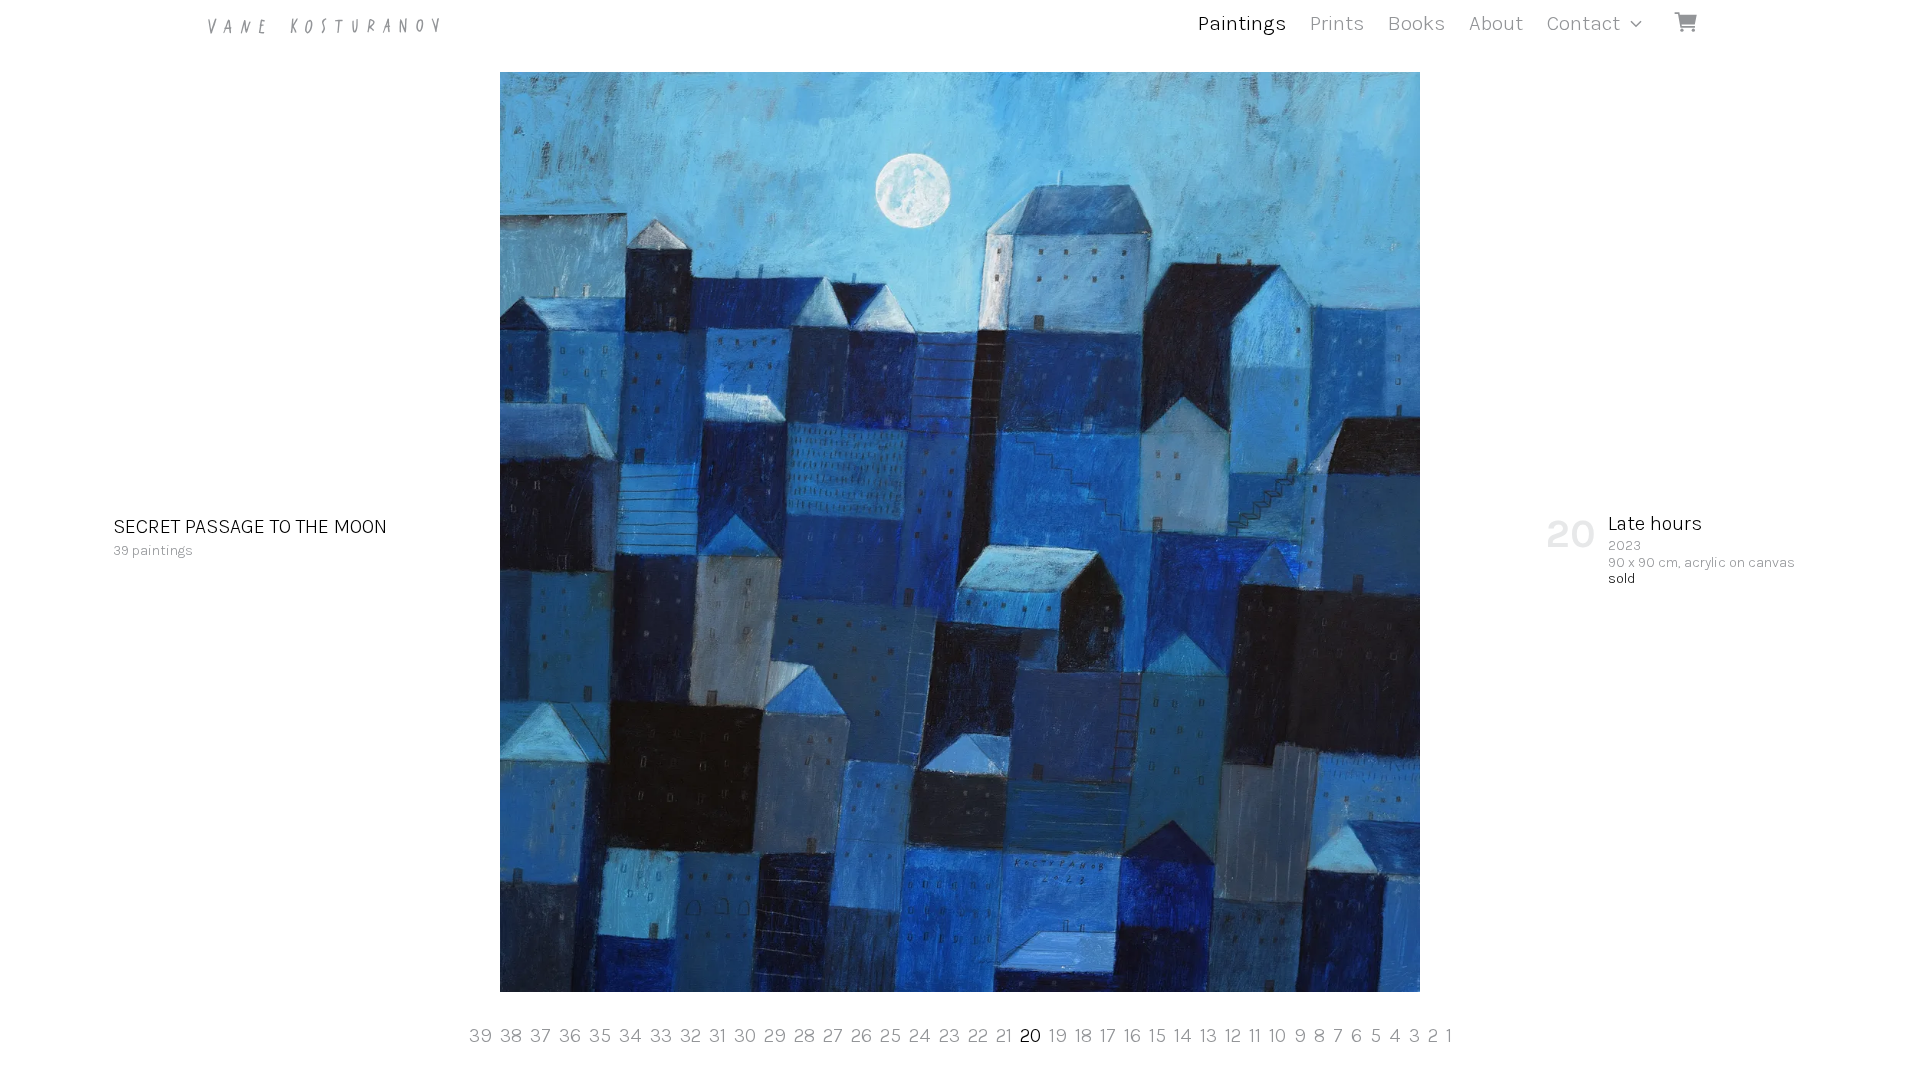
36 (570, 1035)
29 (775, 1035)
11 (1255, 1035)
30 (745, 1035)
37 (540, 1035)
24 (920, 1035)
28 (804, 1035)
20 (1030, 1035)
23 (949, 1035)
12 (1233, 1035)
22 (978, 1035)
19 (1058, 1035)
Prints (1337, 23)
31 (717, 1035)
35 (600, 1035)
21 (1004, 1035)
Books (1416, 23)
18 (1083, 1035)
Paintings (1242, 23)
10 (1277, 1035)
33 (661, 1035)
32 (690, 1035)
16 (1132, 1035)
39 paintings (250, 537)
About (1496, 23)
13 (1208, 1035)
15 (1157, 1035)
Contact (1583, 23)
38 (511, 1035)
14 (1183, 1035)
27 (833, 1035)
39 (480, 1035)
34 (630, 1035)
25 (890, 1035)
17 (1108, 1035)
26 (861, 1035)
